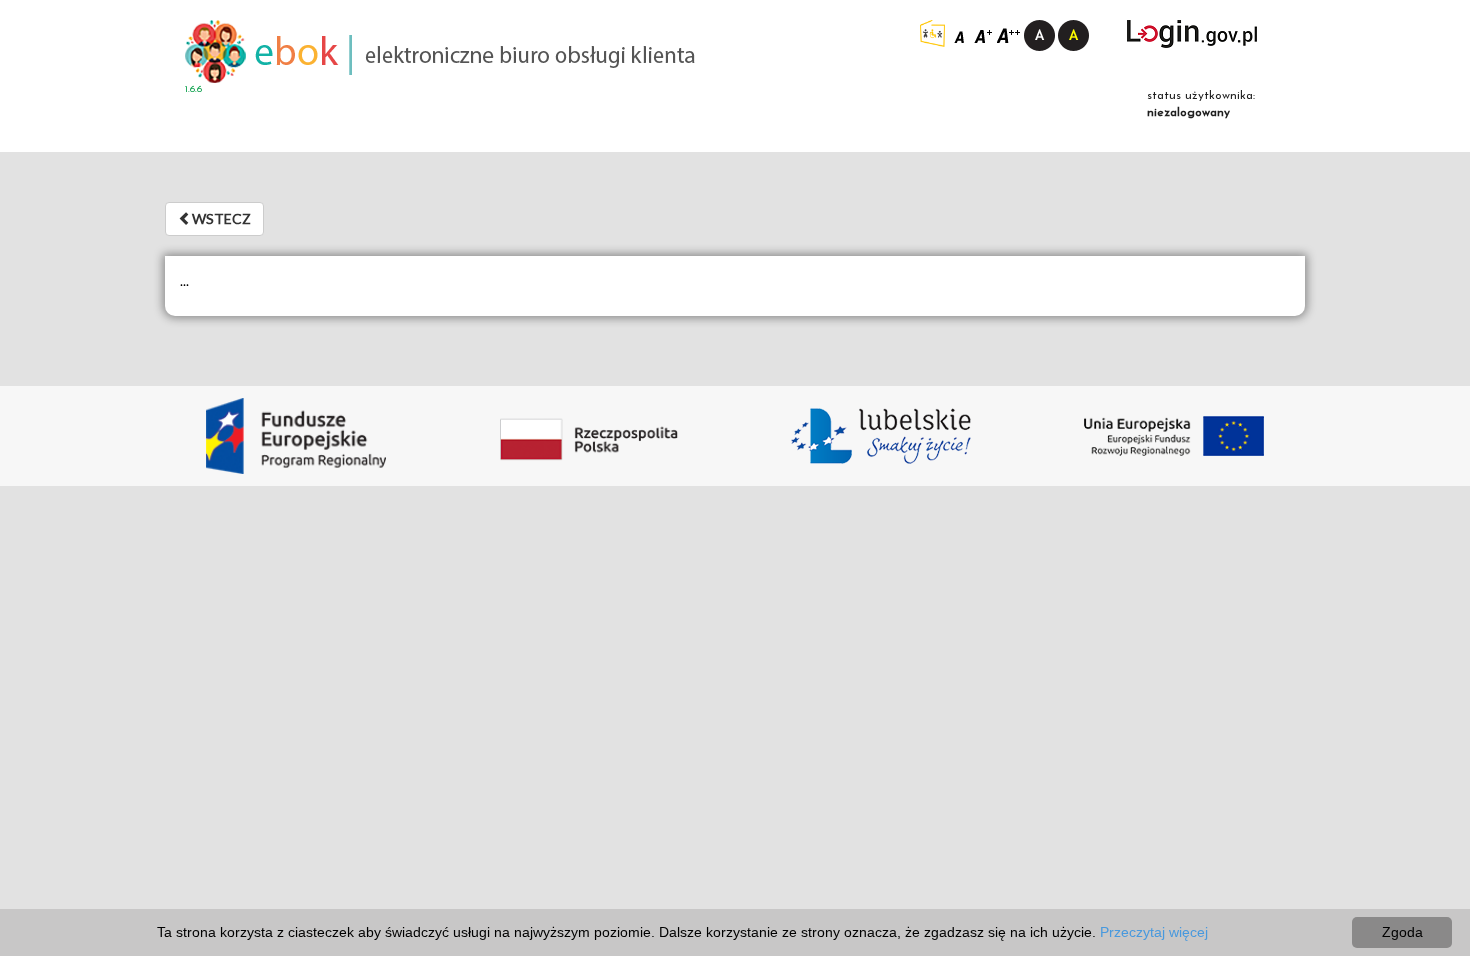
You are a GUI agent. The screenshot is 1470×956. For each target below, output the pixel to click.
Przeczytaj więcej (1154, 932)
